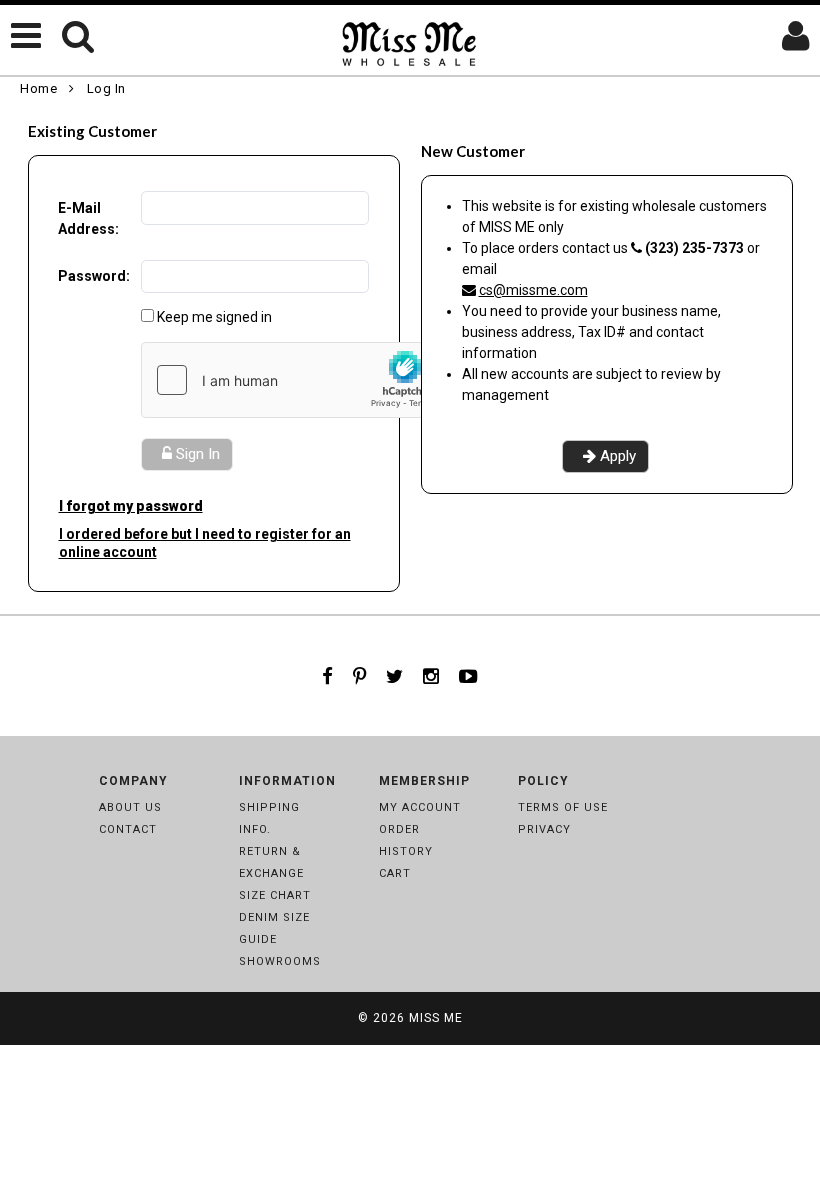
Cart (395, 873)
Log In (106, 88)
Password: (94, 276)
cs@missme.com (533, 290)
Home (38, 88)
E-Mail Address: (88, 218)
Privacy (544, 829)
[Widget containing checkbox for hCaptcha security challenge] (292, 380)
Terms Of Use (563, 807)
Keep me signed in (214, 317)
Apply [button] (618, 456)
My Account (420, 807)
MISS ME (436, 1018)
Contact (128, 829)
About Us (130, 807)
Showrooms (280, 961)
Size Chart (275, 895)
